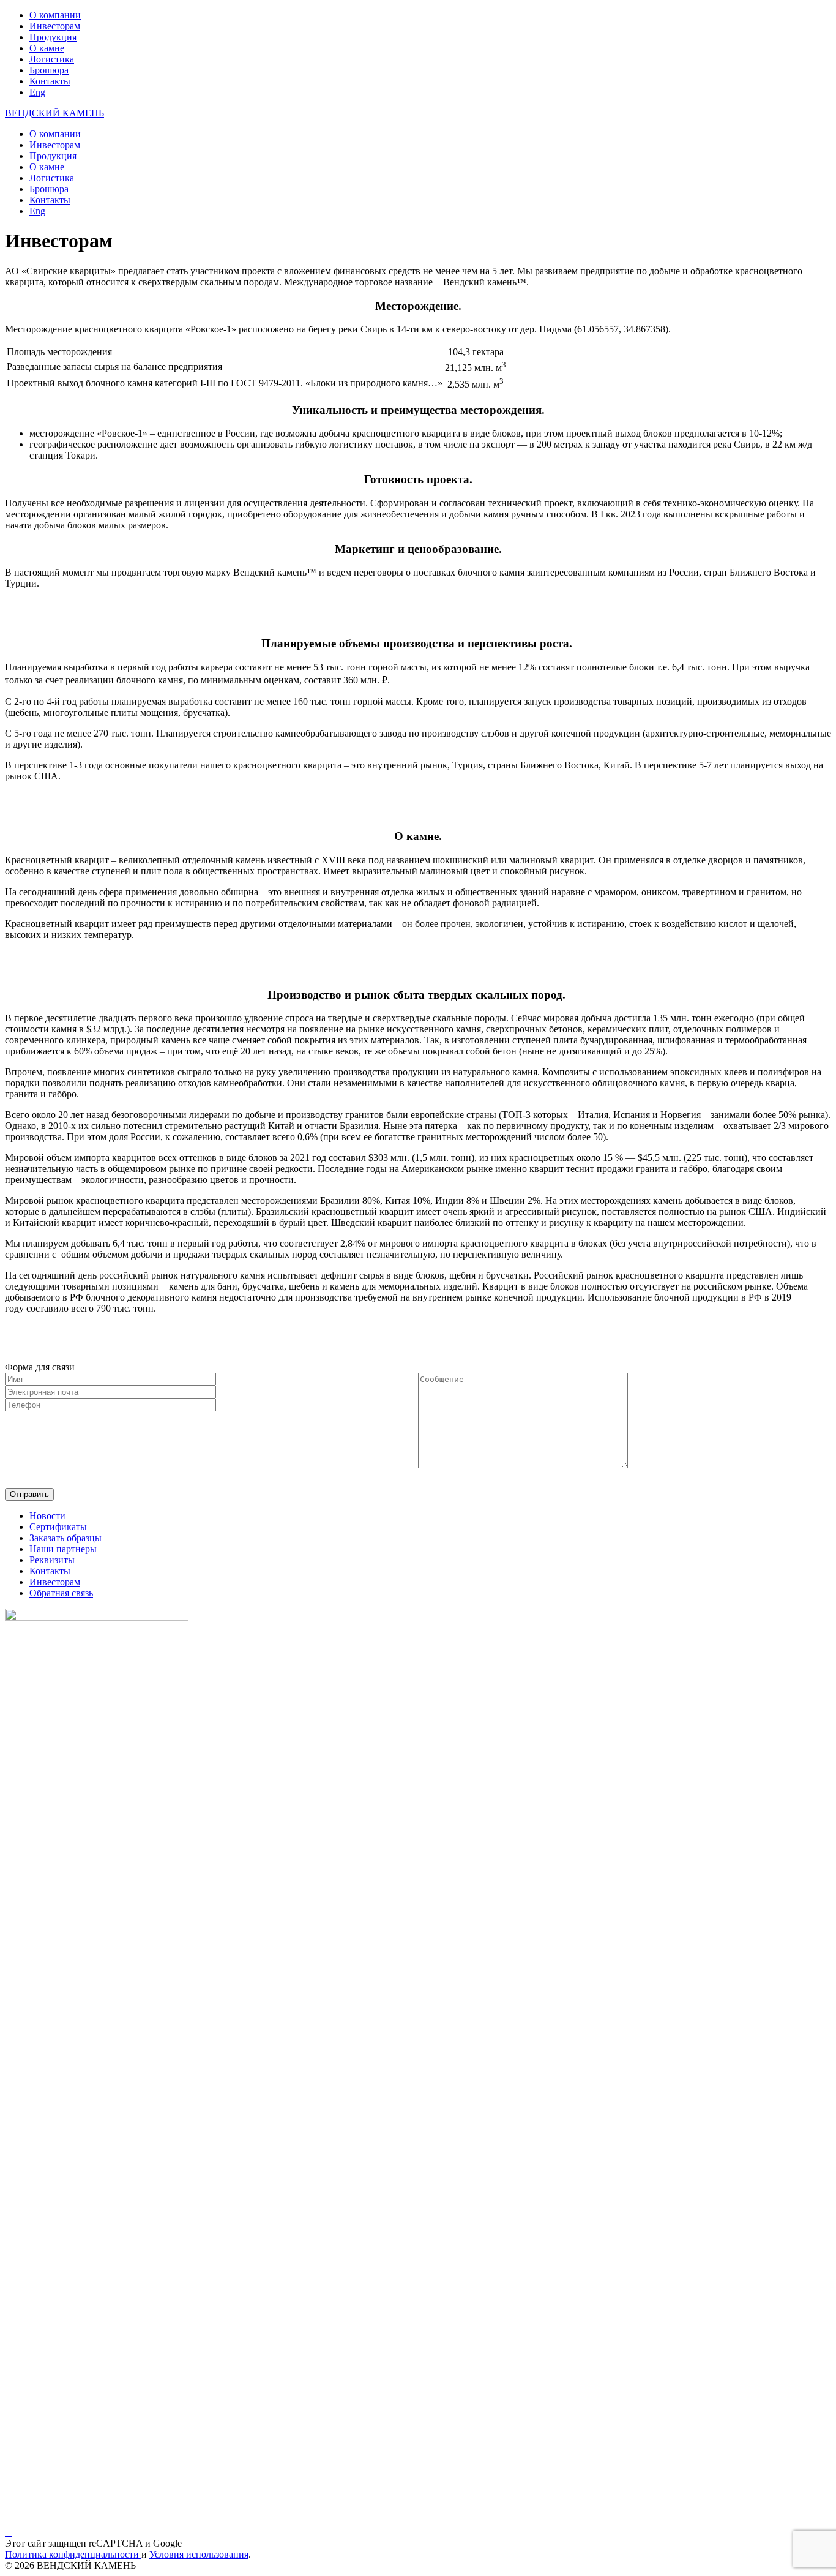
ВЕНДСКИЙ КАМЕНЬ (54, 113)
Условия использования (199, 2554)
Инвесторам (55, 26)
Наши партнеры (63, 1549)
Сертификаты (58, 1527)
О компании (55, 15)
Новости (47, 1516)
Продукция (53, 37)
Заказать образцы (65, 1538)
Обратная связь (61, 1593)
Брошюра (49, 70)
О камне (47, 48)
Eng (37, 92)
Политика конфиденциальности (73, 2554)
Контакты (50, 81)
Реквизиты (52, 1560)
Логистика (52, 59)
